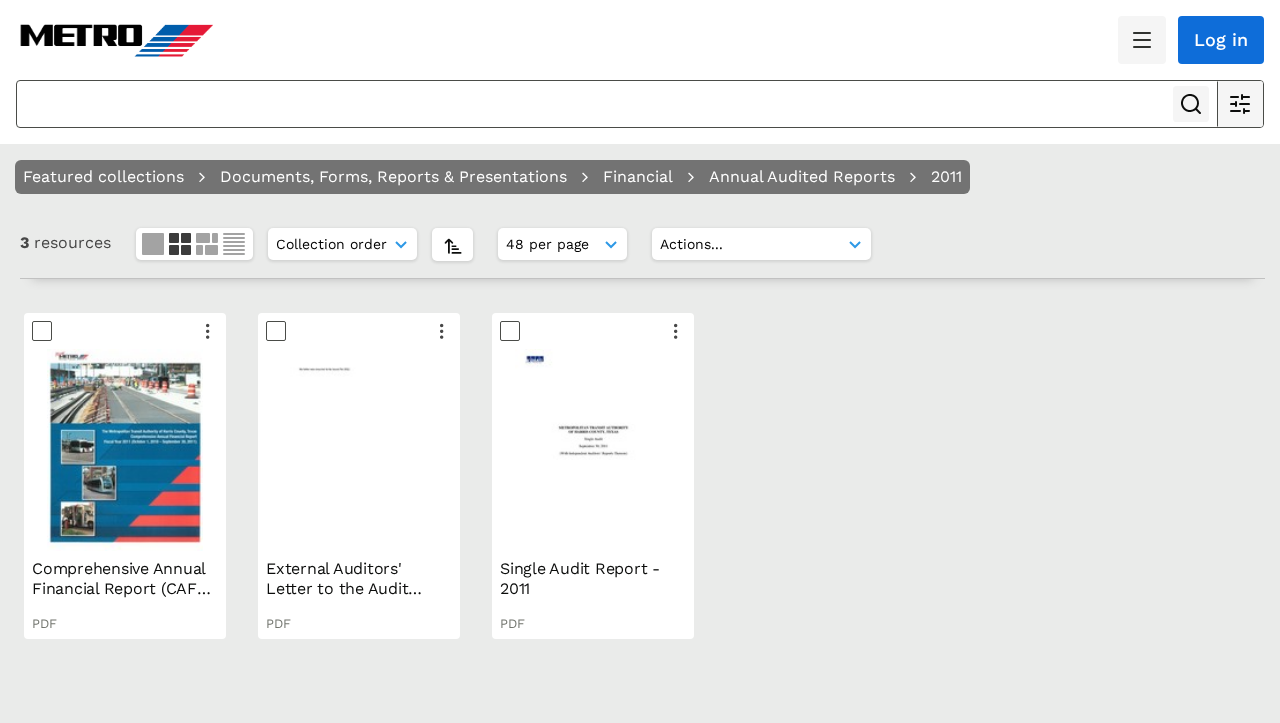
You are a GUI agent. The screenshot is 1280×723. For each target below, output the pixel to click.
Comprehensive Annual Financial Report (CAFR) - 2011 (122, 588)
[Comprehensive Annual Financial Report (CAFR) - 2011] (125, 450)
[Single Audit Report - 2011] (593, 450)
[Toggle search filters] (1240, 104)
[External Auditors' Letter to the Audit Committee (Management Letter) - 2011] (359, 450)
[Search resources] (1191, 104)
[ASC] (452, 244)
